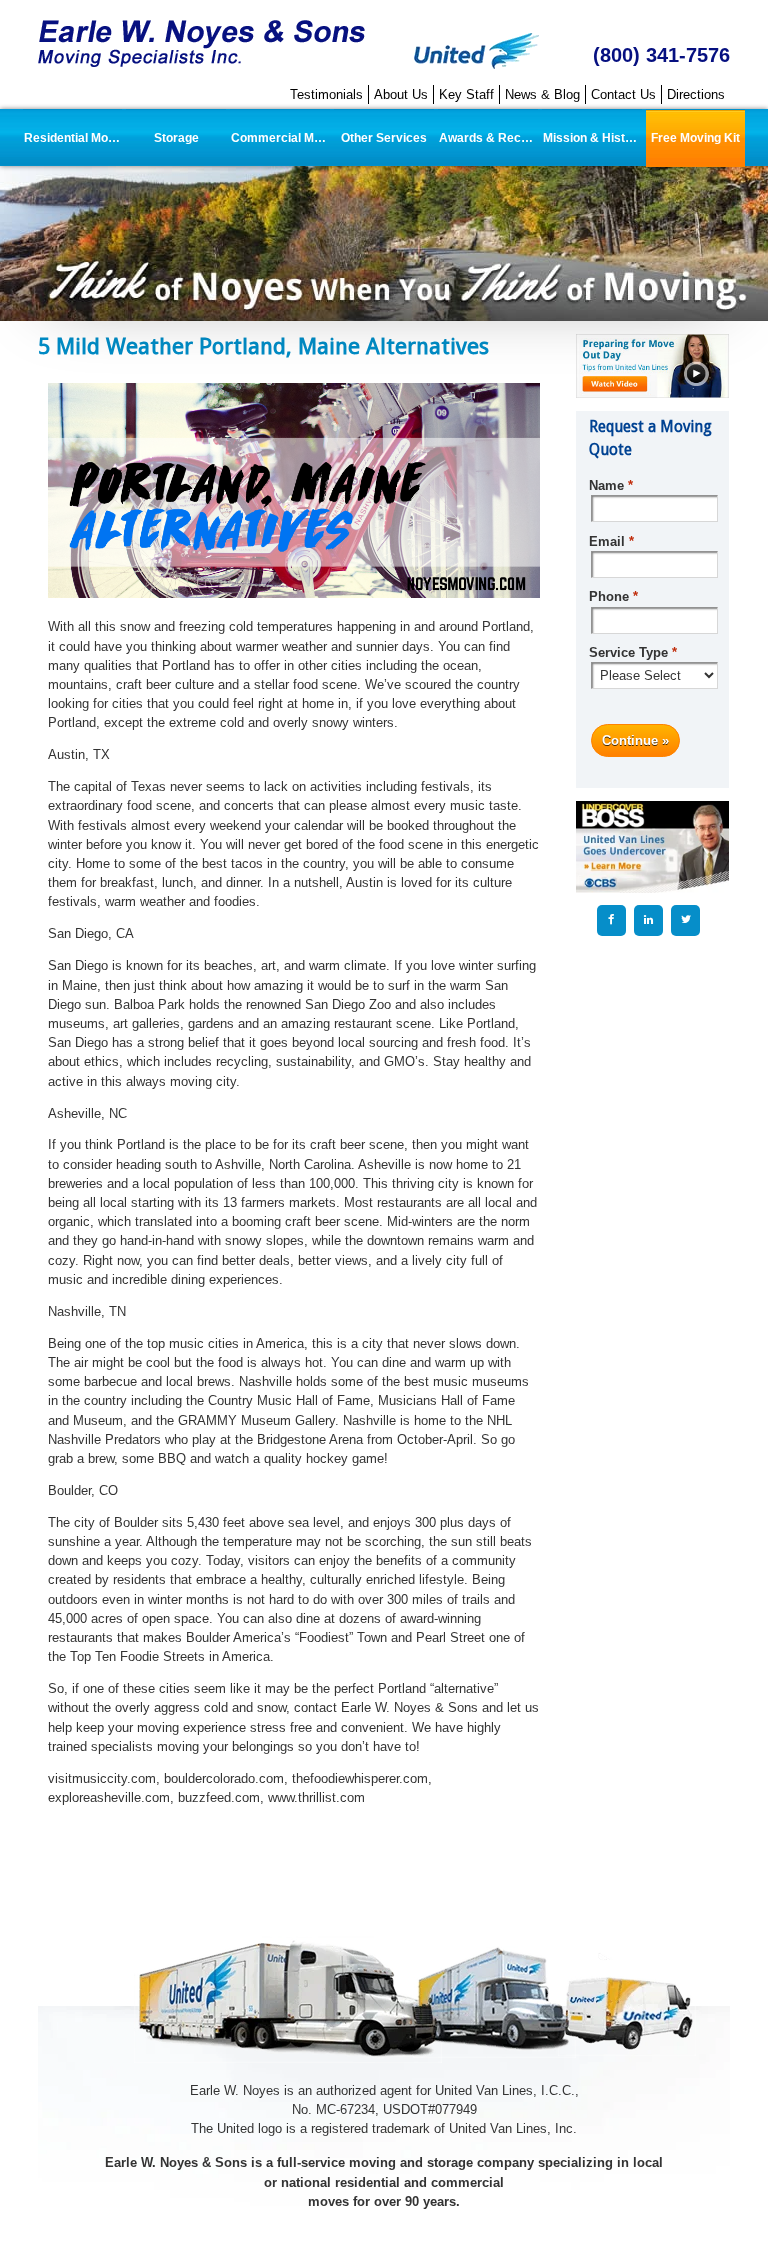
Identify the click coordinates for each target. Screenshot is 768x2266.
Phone (613, 596)
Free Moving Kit (695, 138)
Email (611, 541)
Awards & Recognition (488, 138)
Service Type (632, 652)
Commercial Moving (280, 138)
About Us (401, 94)
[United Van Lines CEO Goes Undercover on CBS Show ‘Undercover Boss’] (652, 846)
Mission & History (592, 138)
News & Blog (542, 94)
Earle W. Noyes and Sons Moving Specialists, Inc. (203, 45)
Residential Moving (73, 138)
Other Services (384, 138)
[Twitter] (685, 920)
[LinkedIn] (648, 920)
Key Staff (466, 94)
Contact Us (623, 94)
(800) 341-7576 (661, 54)
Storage (176, 138)
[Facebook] (611, 920)
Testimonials (326, 94)
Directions (696, 94)
